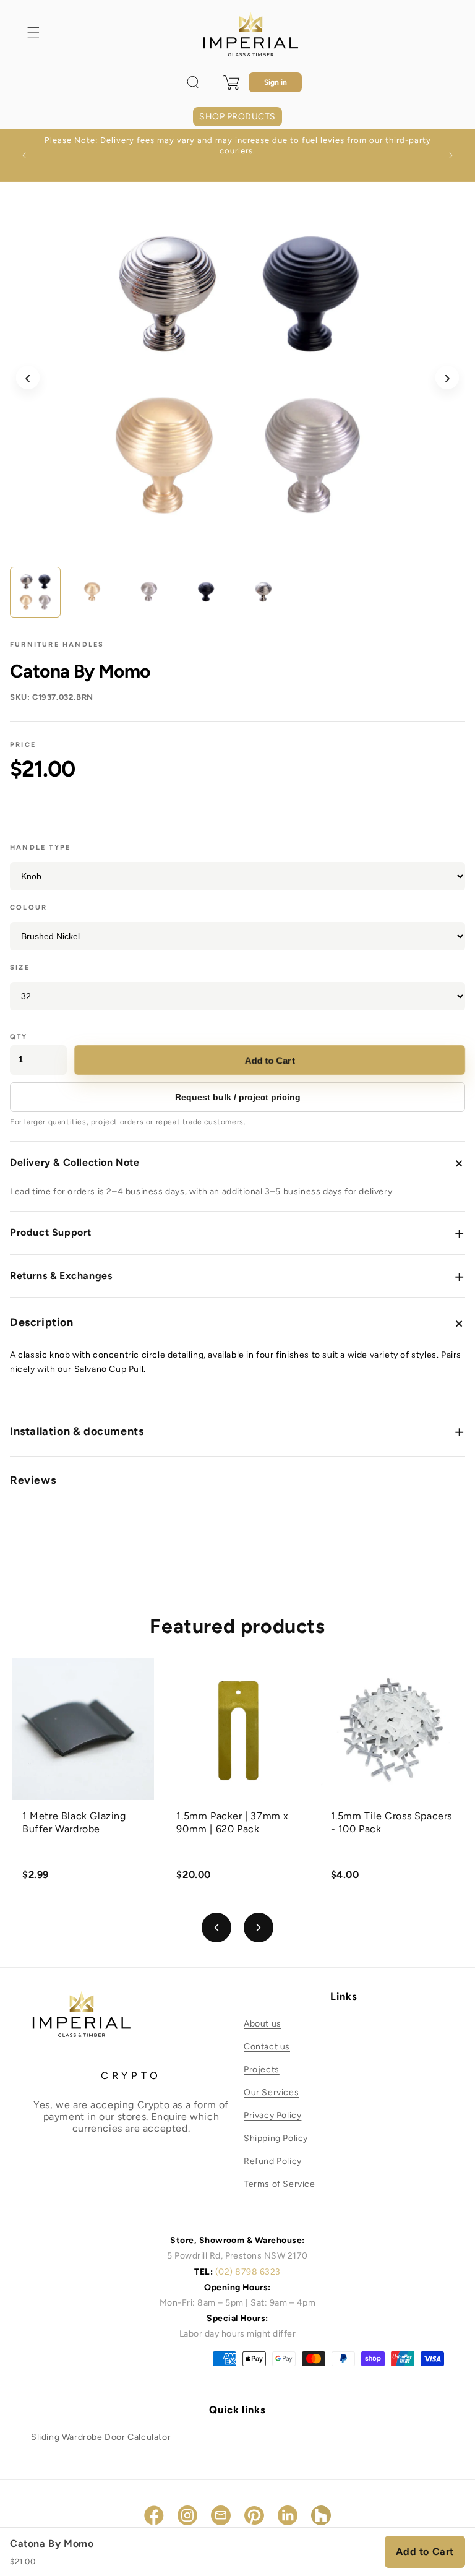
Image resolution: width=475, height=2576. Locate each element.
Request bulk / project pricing (238, 1097)
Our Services (271, 2092)
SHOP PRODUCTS (237, 117)
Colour (28, 907)
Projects (262, 2070)
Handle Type (40, 847)
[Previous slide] (216, 1928)
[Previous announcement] (24, 155)
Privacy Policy (272, 2115)
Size (20, 967)
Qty (19, 1037)
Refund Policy (273, 2161)
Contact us (267, 2047)
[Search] (193, 82)
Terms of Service (280, 2184)
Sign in (276, 82)
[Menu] (33, 32)
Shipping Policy (276, 2138)
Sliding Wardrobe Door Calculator (101, 2437)
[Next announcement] (451, 155)
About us (263, 2024)
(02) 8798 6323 (248, 2272)
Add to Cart (271, 1060)
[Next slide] (259, 1928)
